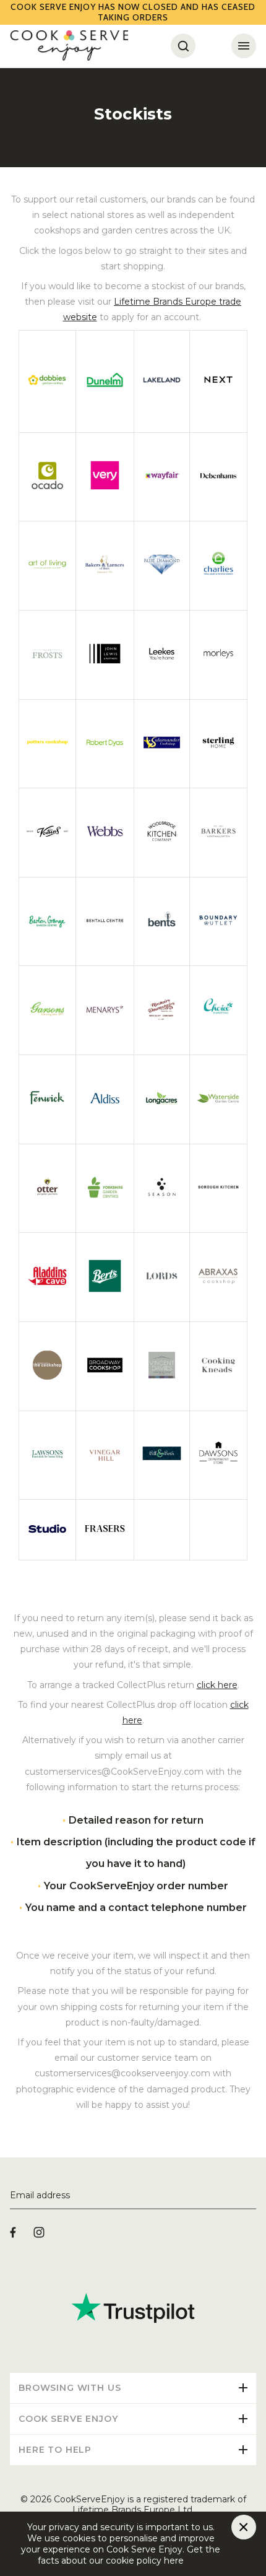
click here (217, 1685)
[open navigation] (244, 46)
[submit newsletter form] (251, 2196)
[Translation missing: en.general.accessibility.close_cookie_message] (244, 2527)
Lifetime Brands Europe (165, 302)
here (194, 2561)
